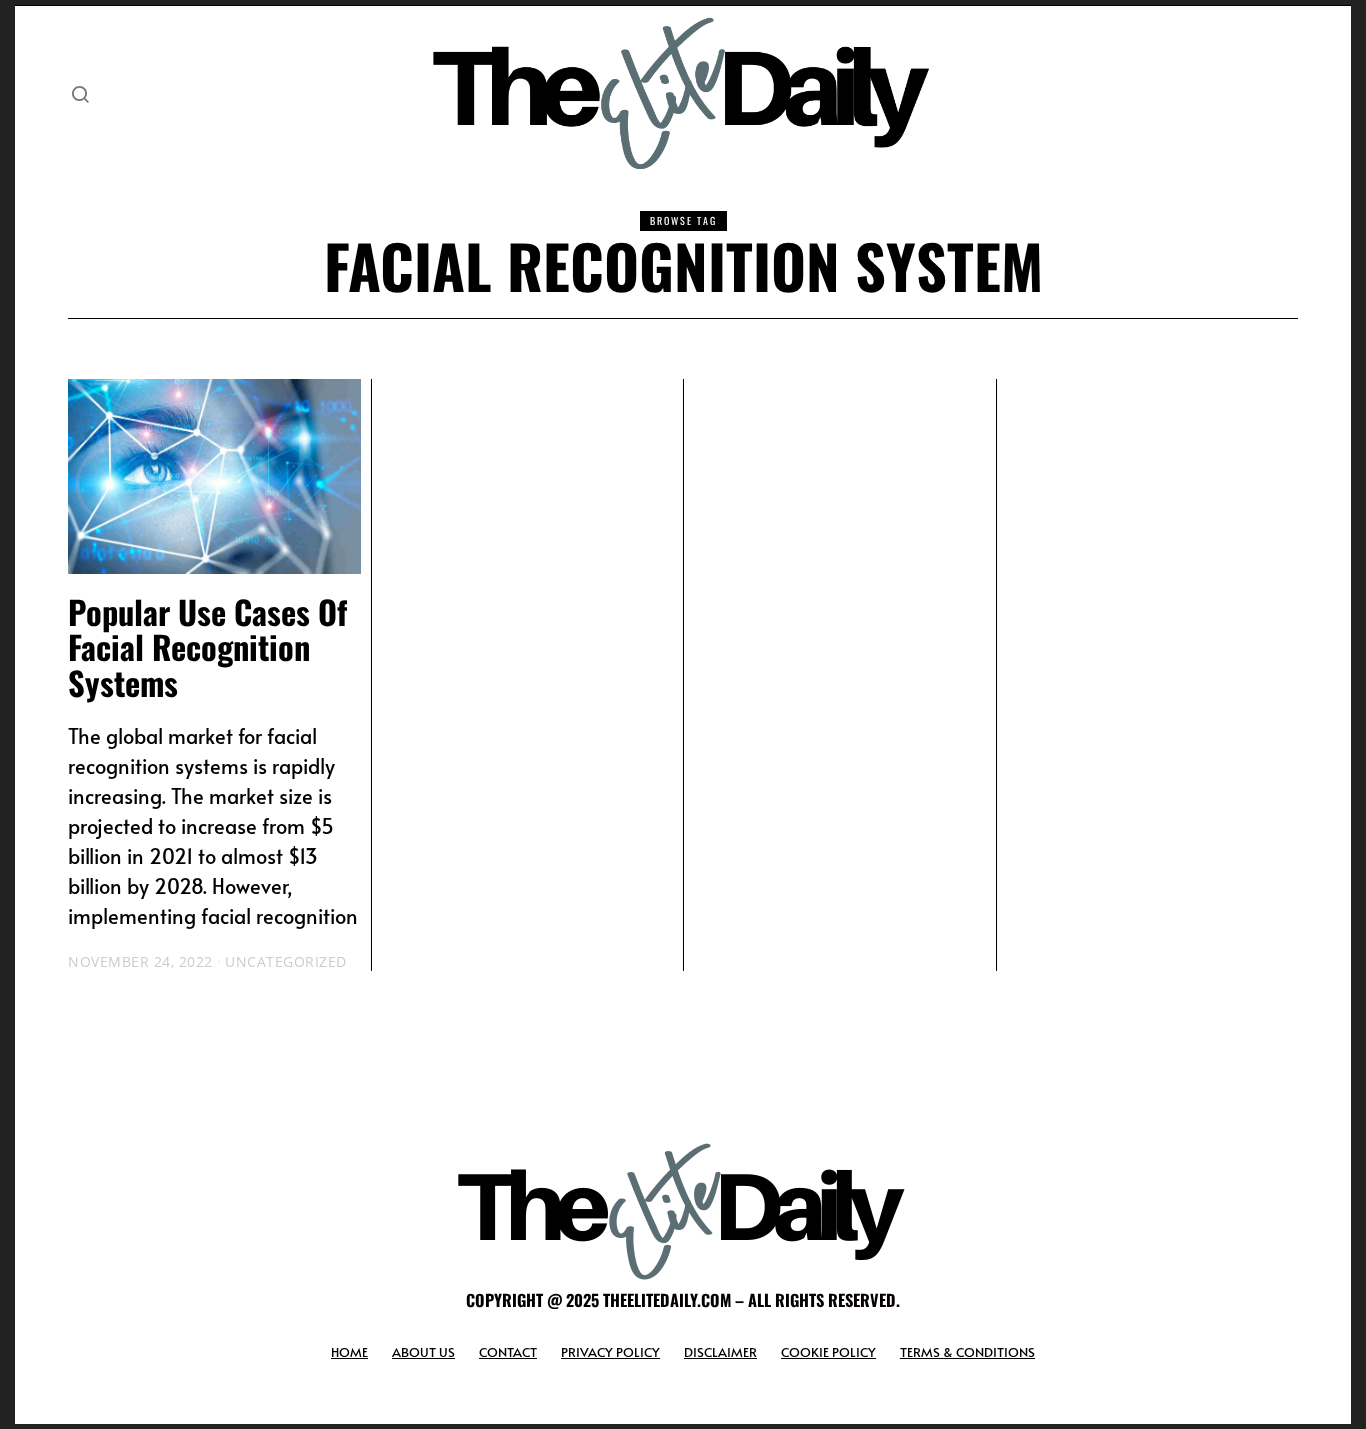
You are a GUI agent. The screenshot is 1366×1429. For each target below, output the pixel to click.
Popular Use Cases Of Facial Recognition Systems (207, 647)
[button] (80, 94)
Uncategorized (286, 961)
